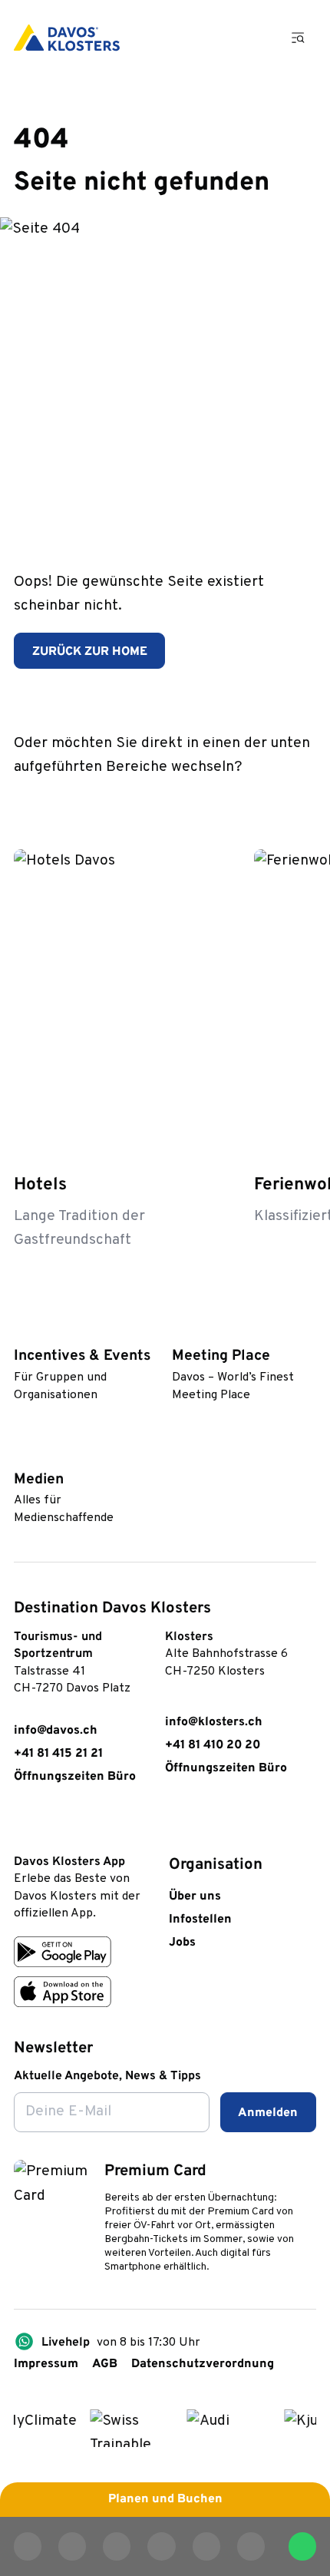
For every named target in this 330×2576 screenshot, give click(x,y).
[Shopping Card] (252, 38)
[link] (23, 1824)
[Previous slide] (258, 801)
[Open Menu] (299, 37)
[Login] (210, 38)
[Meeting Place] (180, 1330)
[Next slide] (301, 801)
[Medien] (21, 1453)
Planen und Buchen (165, 2499)
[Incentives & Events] (21, 1330)
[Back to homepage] (67, 38)
